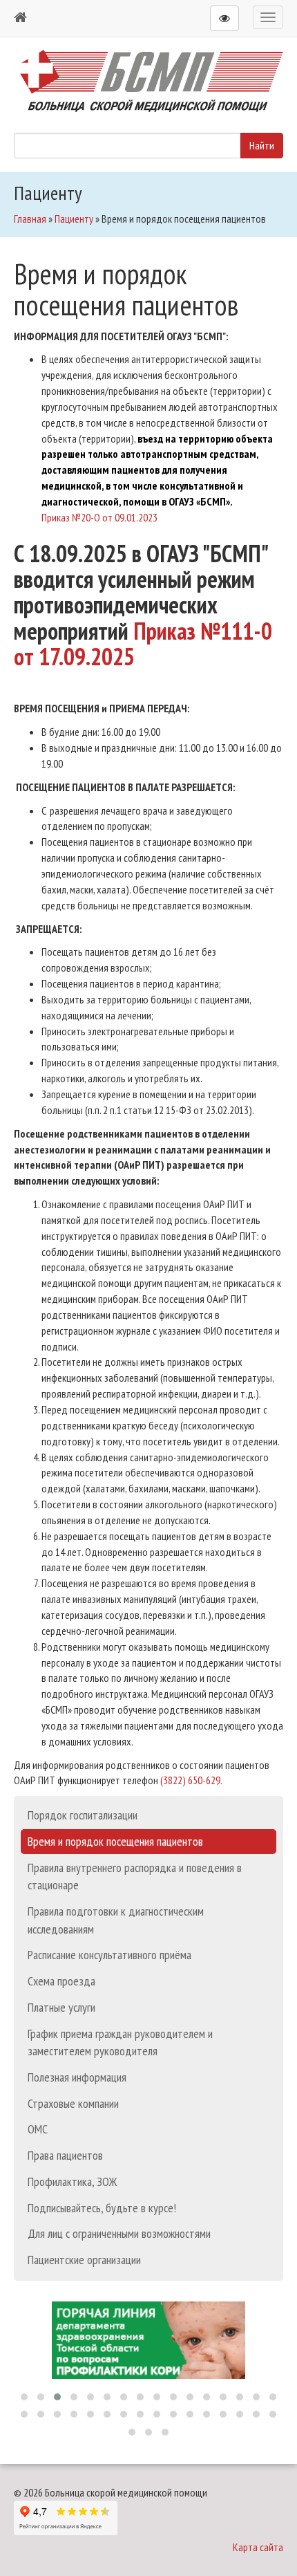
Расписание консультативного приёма (109, 1955)
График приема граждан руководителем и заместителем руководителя (120, 2042)
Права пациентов (65, 2155)
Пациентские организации (84, 2260)
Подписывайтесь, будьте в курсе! (102, 2208)
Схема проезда (61, 1981)
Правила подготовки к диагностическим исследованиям (116, 1920)
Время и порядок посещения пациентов (115, 1841)
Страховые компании (73, 2103)
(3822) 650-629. (191, 1780)
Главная (30, 219)
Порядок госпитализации (83, 1815)
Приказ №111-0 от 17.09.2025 (143, 643)
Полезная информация (77, 2077)
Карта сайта (258, 2547)
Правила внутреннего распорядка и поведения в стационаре (135, 1877)
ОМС (38, 2129)
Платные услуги (61, 2007)
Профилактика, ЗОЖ (72, 2181)
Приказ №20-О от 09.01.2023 (99, 517)
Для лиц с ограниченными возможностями (119, 2233)
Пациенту (74, 219)
